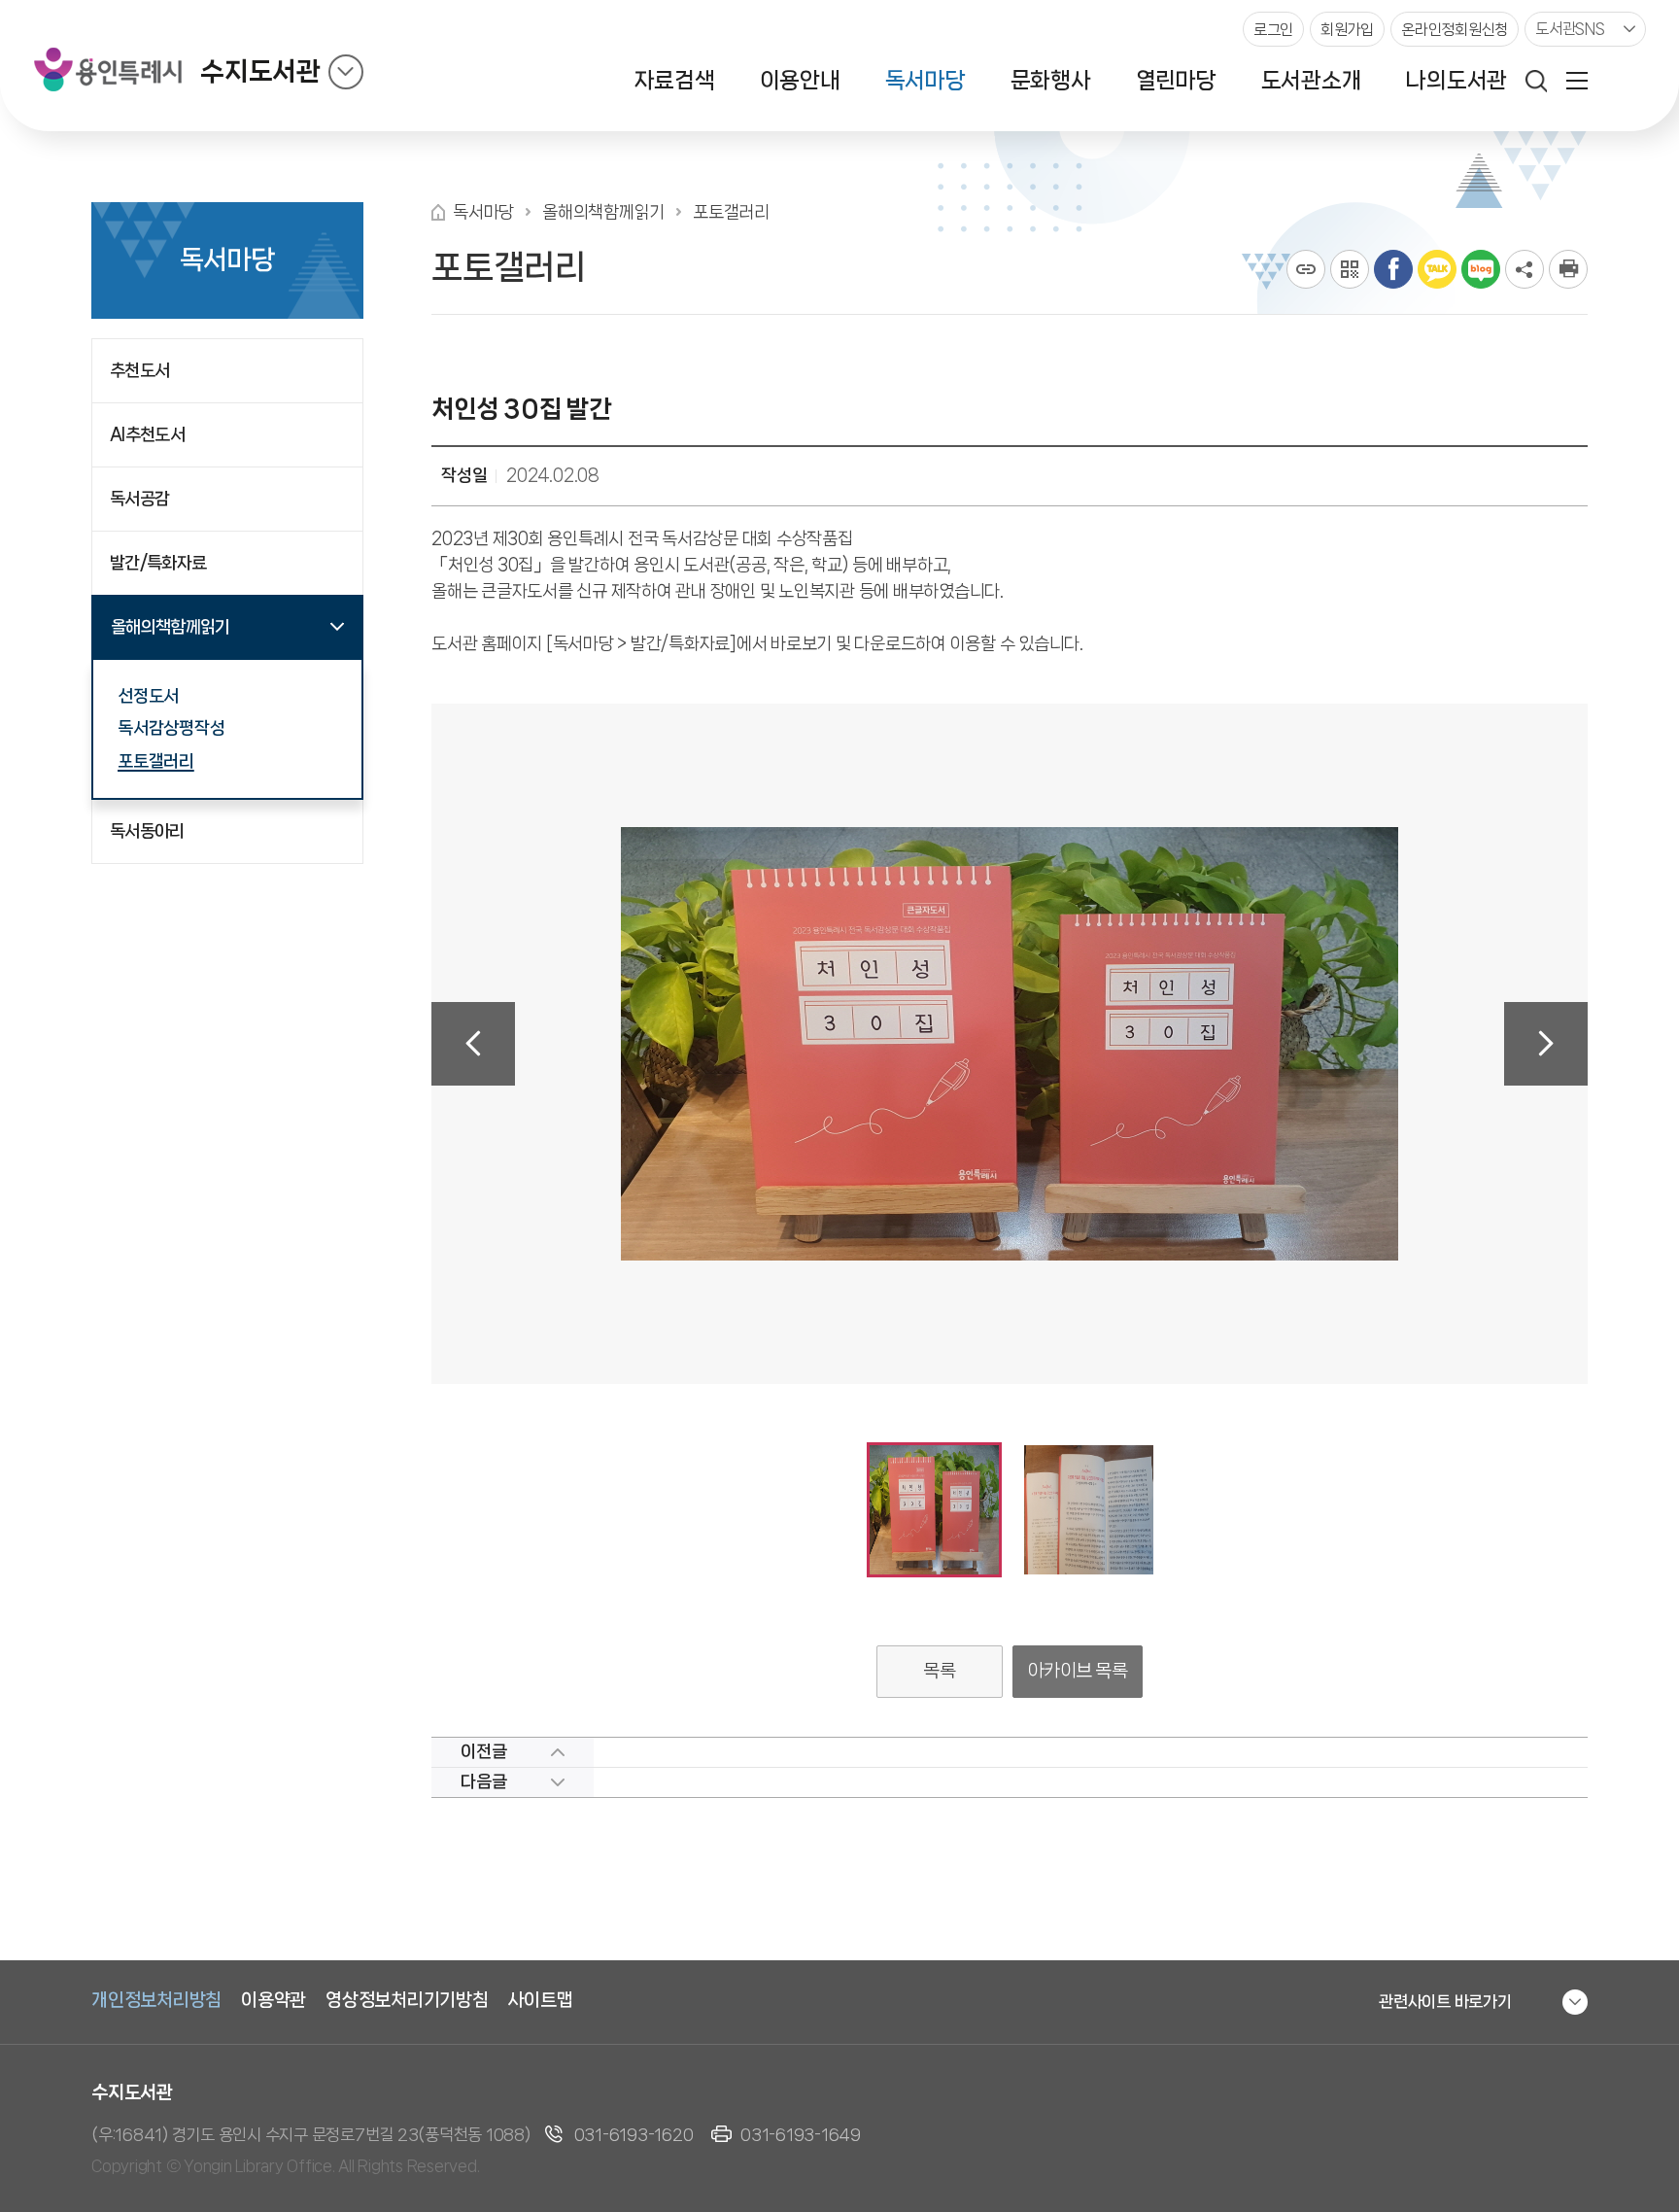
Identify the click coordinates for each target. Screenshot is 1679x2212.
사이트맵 (541, 2000)
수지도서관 (260, 71)
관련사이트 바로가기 (1445, 2001)
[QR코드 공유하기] (1350, 269)
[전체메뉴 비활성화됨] (1577, 81)
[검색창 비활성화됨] (1536, 81)
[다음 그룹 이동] (1546, 1044)
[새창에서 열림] (1568, 269)
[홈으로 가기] (438, 212)
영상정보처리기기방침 (407, 2000)
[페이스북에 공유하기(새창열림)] (1393, 269)
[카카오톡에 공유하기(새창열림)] (1437, 269)
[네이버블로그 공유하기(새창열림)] (1481, 269)
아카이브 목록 (1078, 1671)
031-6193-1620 (634, 2134)
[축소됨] (346, 72)
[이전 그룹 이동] (473, 1044)
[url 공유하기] (1306, 269)
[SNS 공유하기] (1525, 269)
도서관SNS (1570, 29)
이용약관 (274, 2000)
